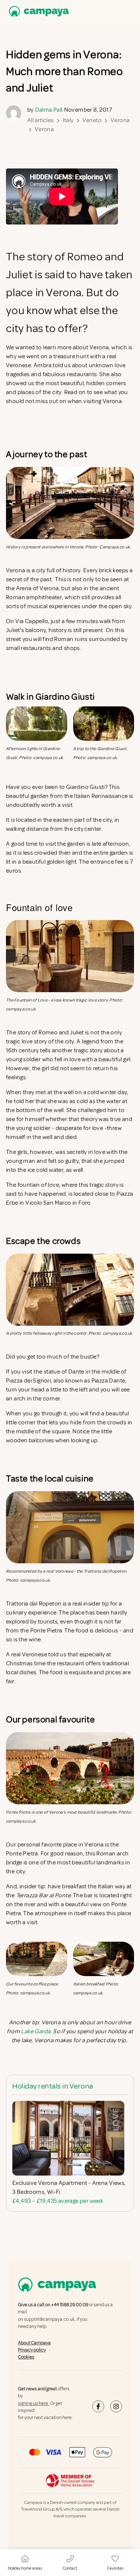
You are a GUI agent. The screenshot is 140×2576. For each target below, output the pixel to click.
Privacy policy (32, 2350)
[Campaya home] (37, 11)
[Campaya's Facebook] (98, 2406)
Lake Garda (36, 2031)
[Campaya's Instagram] (116, 2406)
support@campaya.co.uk (49, 2319)
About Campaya (34, 2343)
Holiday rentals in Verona (53, 2086)
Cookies (26, 2357)
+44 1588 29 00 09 (70, 2305)
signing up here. (34, 2403)
